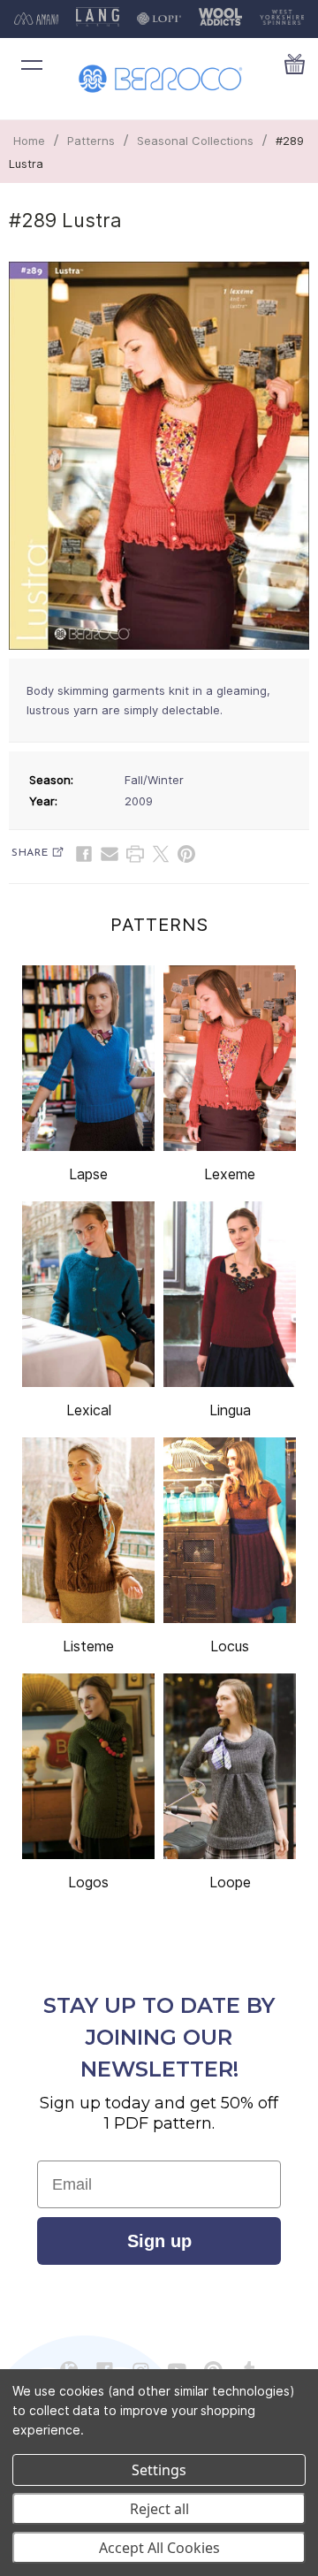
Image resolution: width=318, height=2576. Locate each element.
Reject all (159, 2509)
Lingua (230, 1410)
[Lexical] (88, 1294)
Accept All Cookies (159, 2548)
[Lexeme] (230, 1058)
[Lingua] (230, 1294)
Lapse (88, 1174)
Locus (230, 1646)
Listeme (88, 1646)
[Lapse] (88, 1058)
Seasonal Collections (195, 141)
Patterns (91, 141)
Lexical (89, 1410)
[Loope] (230, 1766)
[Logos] (88, 1766)
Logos (88, 1882)
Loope (230, 1882)
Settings (159, 2470)
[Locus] (230, 1530)
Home (29, 141)
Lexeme (230, 1174)
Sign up (159, 2241)
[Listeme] (88, 1530)
